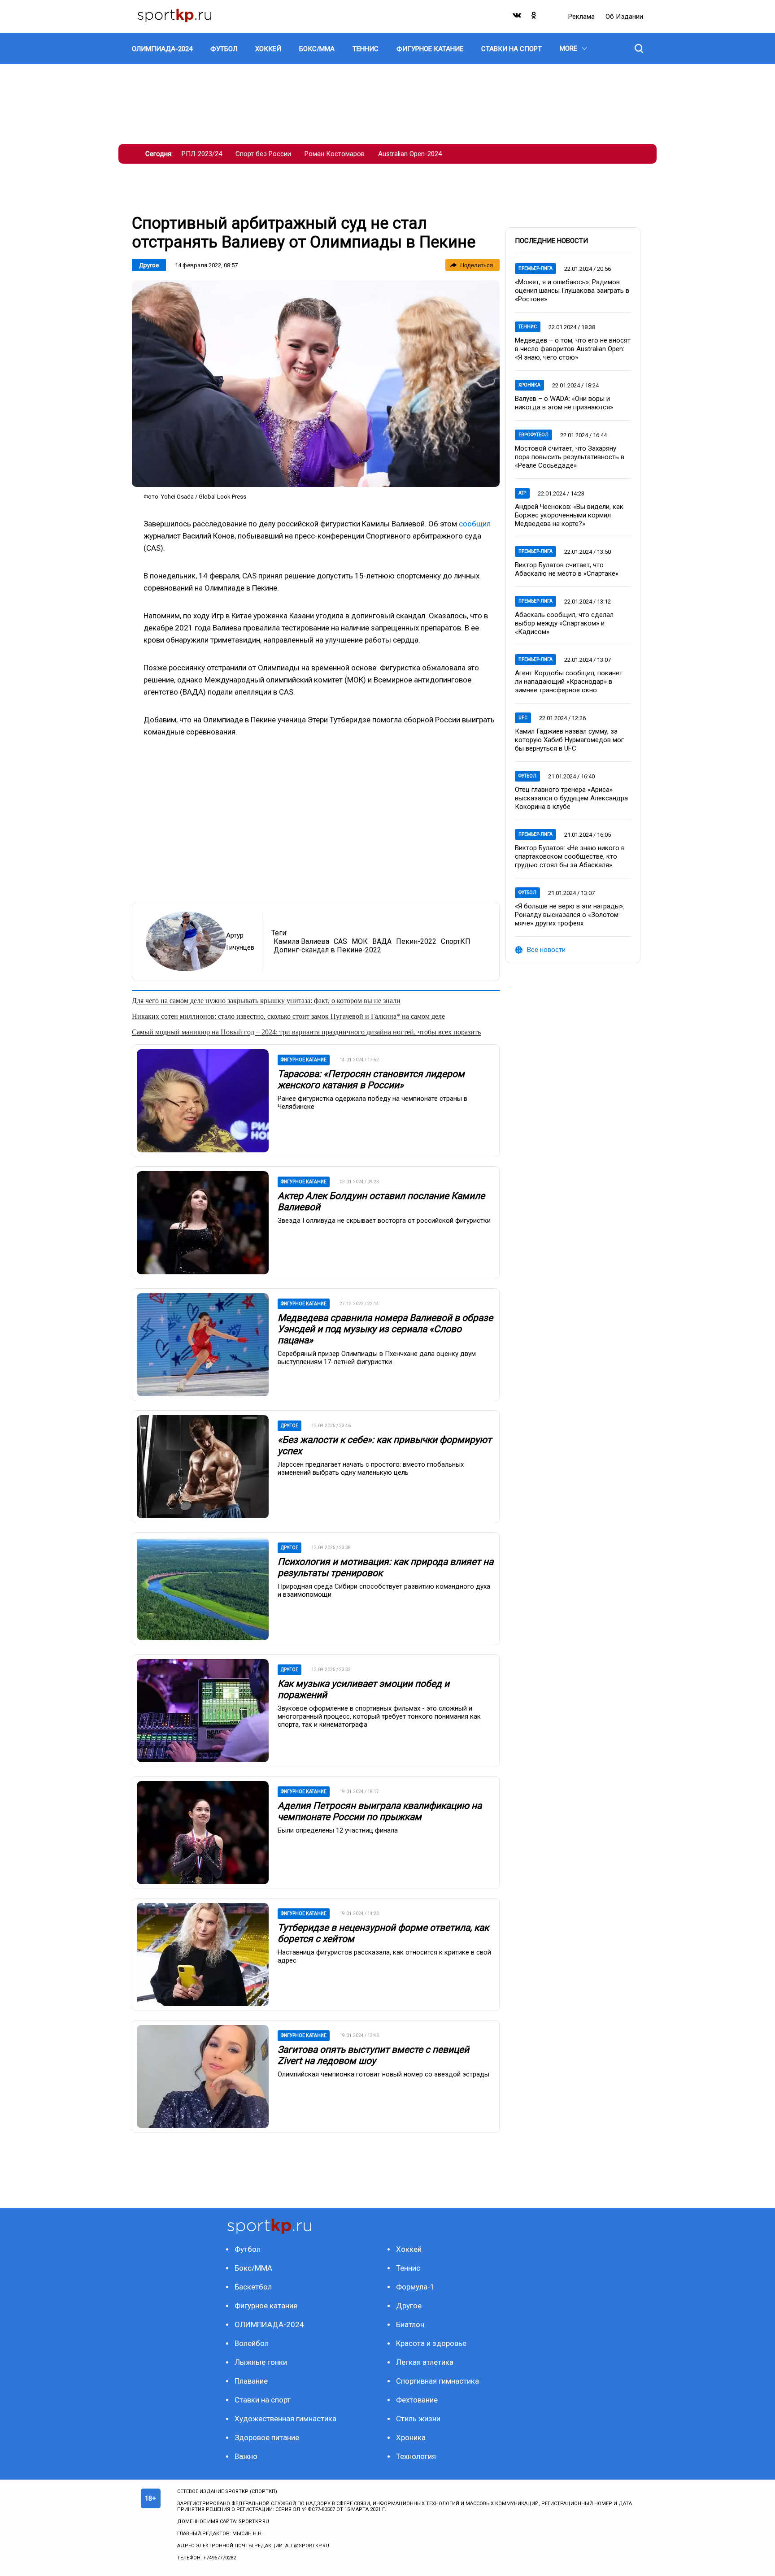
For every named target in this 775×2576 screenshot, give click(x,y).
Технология (416, 2456)
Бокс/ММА (253, 2268)
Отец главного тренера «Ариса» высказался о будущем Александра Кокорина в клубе (571, 798)
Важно (246, 2456)
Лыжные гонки (261, 2362)
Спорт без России (263, 154)
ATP (522, 493)
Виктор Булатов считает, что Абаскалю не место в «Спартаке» (567, 569)
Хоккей (409, 2249)
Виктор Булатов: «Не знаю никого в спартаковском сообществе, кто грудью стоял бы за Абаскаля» (570, 856)
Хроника (529, 385)
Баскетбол (253, 2287)
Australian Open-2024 (410, 154)
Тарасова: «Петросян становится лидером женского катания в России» (371, 1079)
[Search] (639, 48)
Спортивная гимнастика (438, 2381)
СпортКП (456, 941)
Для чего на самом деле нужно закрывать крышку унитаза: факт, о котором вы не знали (266, 1001)
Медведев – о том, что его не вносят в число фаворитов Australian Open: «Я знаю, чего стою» (573, 349)
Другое (149, 265)
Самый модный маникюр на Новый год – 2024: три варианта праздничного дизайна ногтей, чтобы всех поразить (306, 1032)
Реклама (582, 17)
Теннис (528, 327)
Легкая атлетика (425, 2362)
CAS (340, 941)
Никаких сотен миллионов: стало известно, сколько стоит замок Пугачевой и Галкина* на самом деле (288, 1016)
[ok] (534, 17)
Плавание (251, 2381)
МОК (360, 941)
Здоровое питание (267, 2437)
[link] (316, 384)
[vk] (518, 17)
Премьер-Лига (536, 268)
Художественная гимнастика (285, 2419)
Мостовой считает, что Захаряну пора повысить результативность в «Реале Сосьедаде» (570, 457)
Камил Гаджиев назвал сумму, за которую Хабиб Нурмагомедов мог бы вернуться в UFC (569, 740)
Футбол (527, 776)
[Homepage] (174, 16)
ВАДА (382, 941)
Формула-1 (415, 2287)
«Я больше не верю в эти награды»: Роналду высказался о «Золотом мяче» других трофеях (570, 915)
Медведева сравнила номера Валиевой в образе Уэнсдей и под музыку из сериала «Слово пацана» (385, 1329)
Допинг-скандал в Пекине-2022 (327, 950)
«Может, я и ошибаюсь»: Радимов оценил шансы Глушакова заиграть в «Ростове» (572, 291)
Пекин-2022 (416, 941)
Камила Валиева (301, 941)
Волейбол (252, 2343)
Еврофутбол (533, 435)
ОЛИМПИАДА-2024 (269, 2324)
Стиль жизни (418, 2419)
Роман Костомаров (335, 154)
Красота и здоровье (431, 2343)
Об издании (624, 17)
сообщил (475, 524)
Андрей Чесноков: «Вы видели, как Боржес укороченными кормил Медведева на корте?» (569, 515)
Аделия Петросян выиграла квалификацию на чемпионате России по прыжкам (380, 1811)
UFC (523, 718)
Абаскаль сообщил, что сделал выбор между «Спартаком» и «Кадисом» (564, 623)
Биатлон (410, 2324)
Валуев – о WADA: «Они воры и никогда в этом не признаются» (564, 403)
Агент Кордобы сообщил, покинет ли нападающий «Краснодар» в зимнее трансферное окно (569, 682)
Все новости (546, 950)
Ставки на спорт (263, 2400)
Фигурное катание (266, 2306)
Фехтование (417, 2400)
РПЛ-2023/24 (202, 154)
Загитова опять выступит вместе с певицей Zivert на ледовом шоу (373, 2055)
